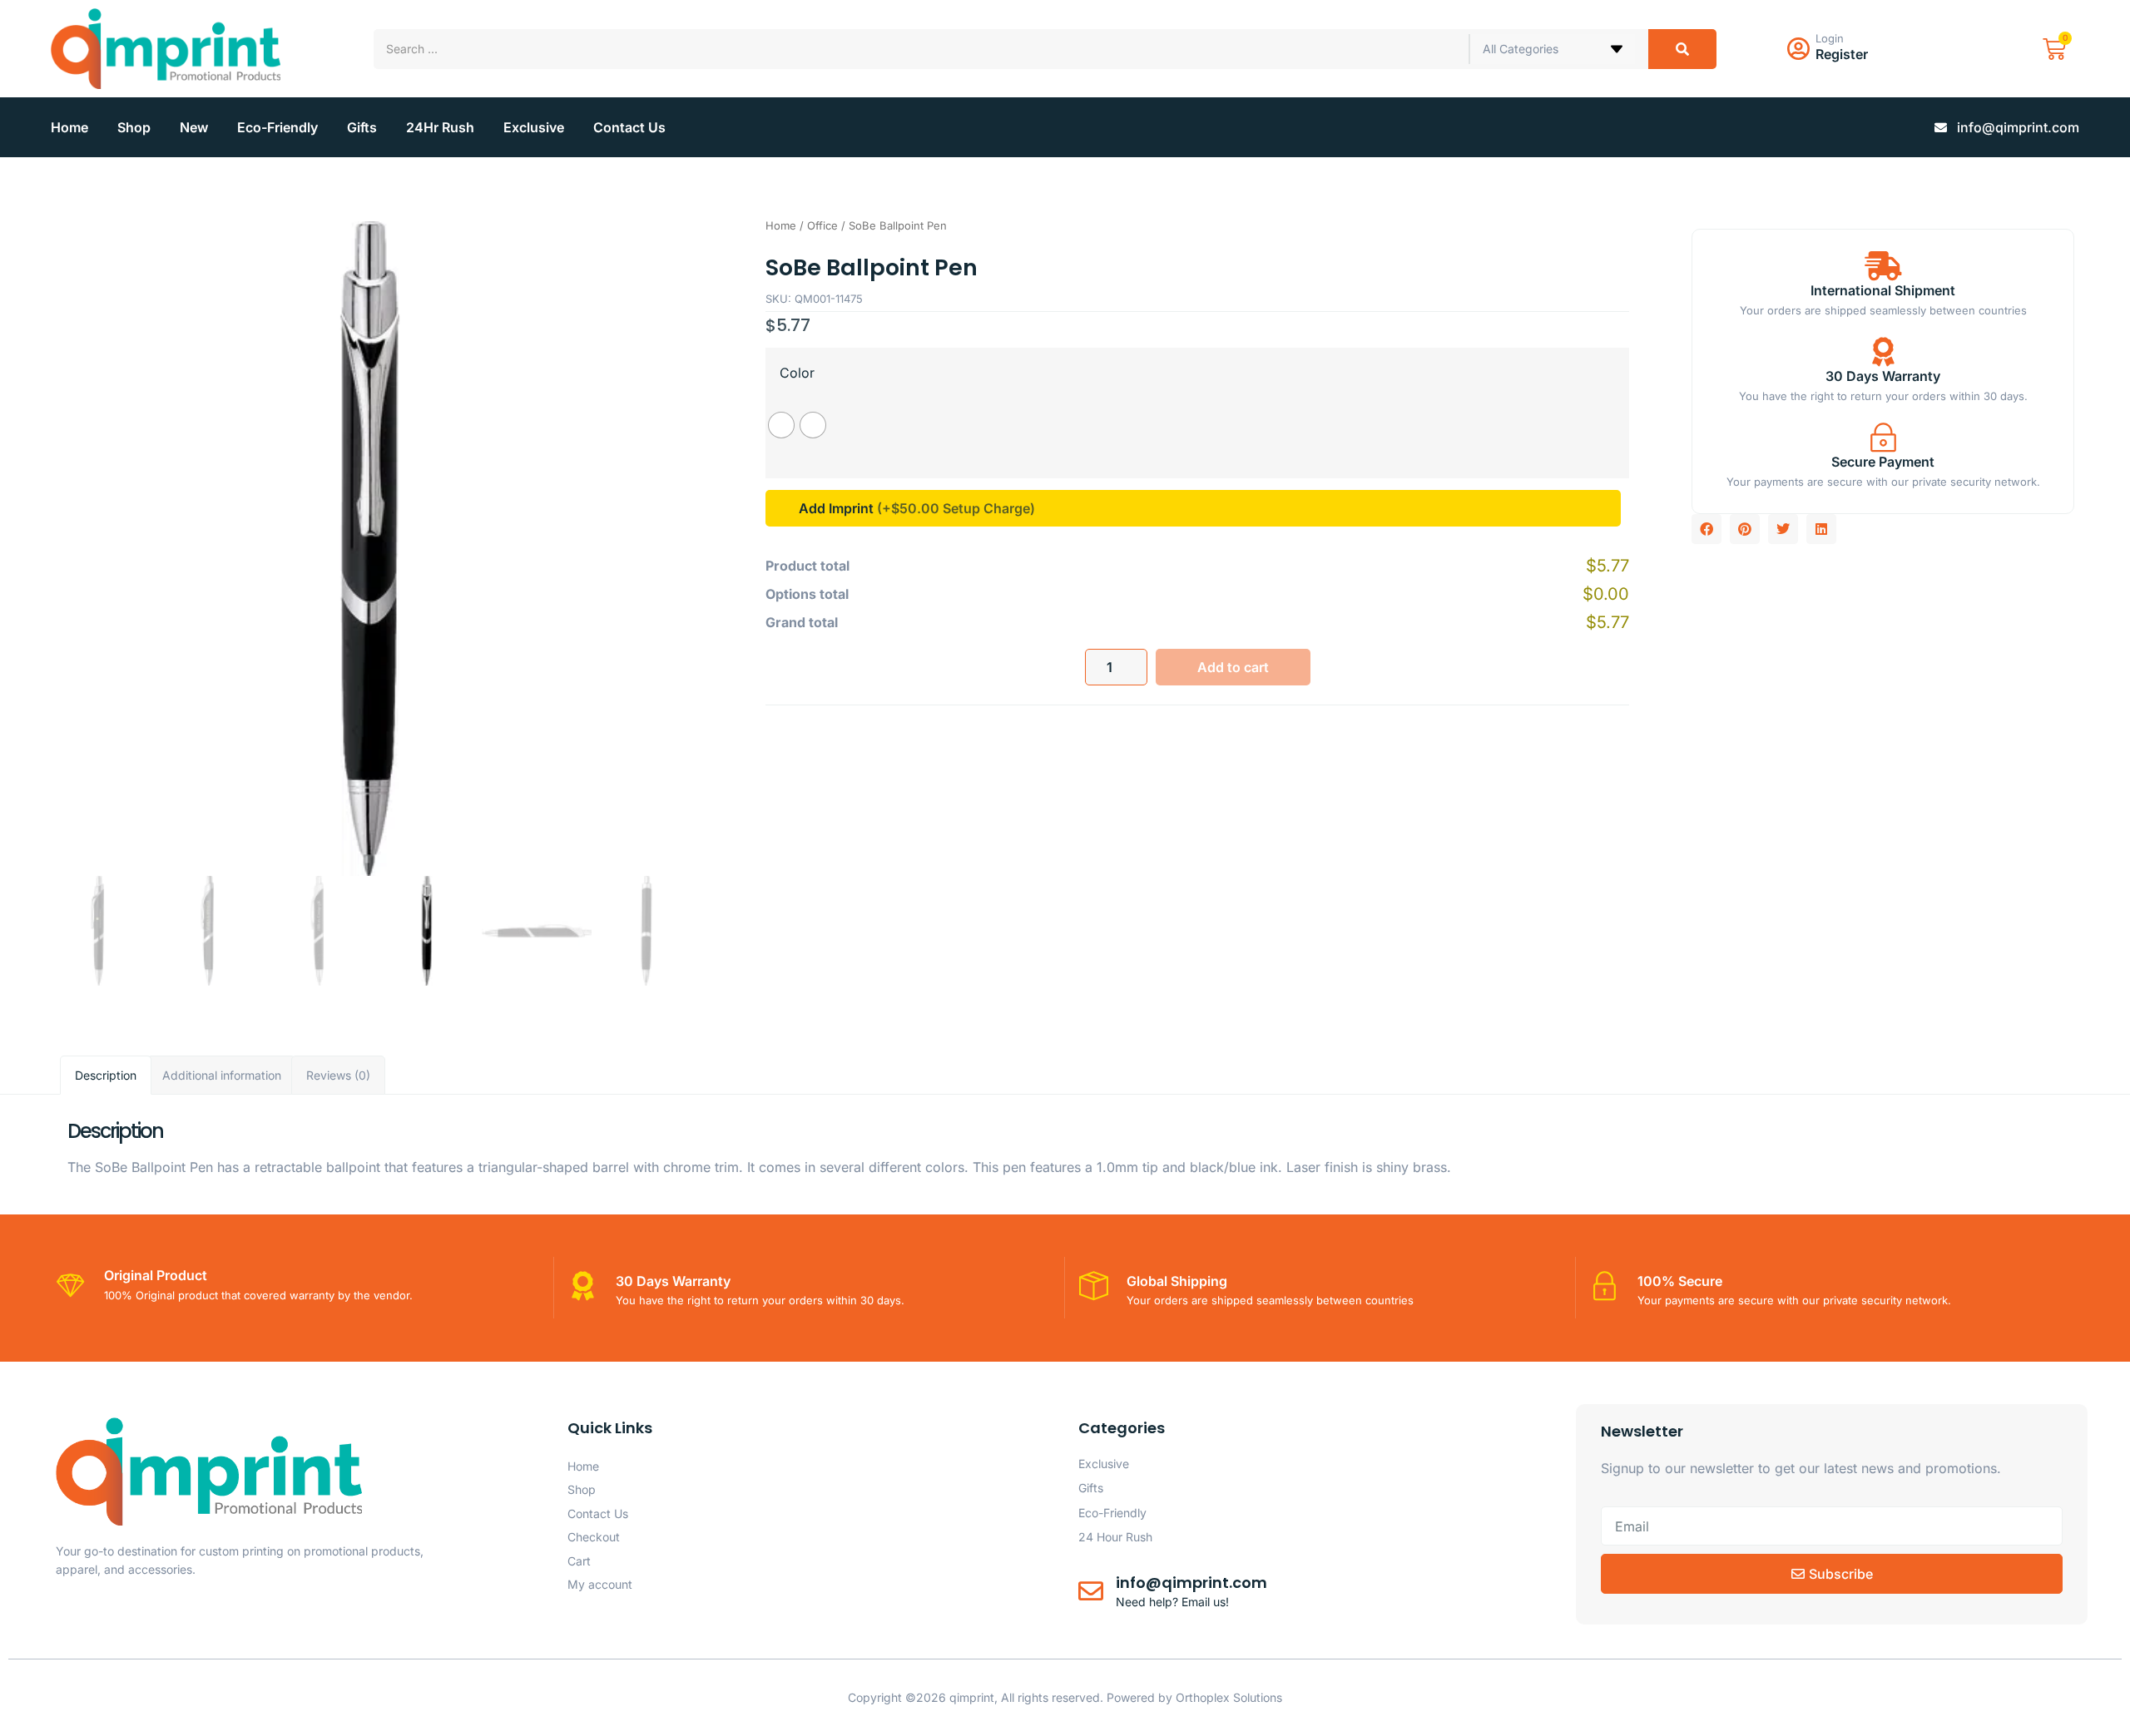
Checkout (594, 1537)
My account (600, 1584)
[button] (1706, 529)
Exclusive (534, 127)
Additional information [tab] (222, 1075)
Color (797, 373)
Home (69, 127)
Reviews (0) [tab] (338, 1075)
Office (822, 225)
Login (1830, 38)
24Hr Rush (440, 127)
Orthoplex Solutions (1229, 1697)
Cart (579, 1561)
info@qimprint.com (1191, 1583)
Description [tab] (106, 1075)
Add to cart (1233, 667)
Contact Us (629, 127)
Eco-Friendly (277, 127)
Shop (134, 127)
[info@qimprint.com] (1091, 1591)
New (194, 127)
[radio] (781, 425)
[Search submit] (1682, 49)
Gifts (362, 127)
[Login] (1798, 49)
